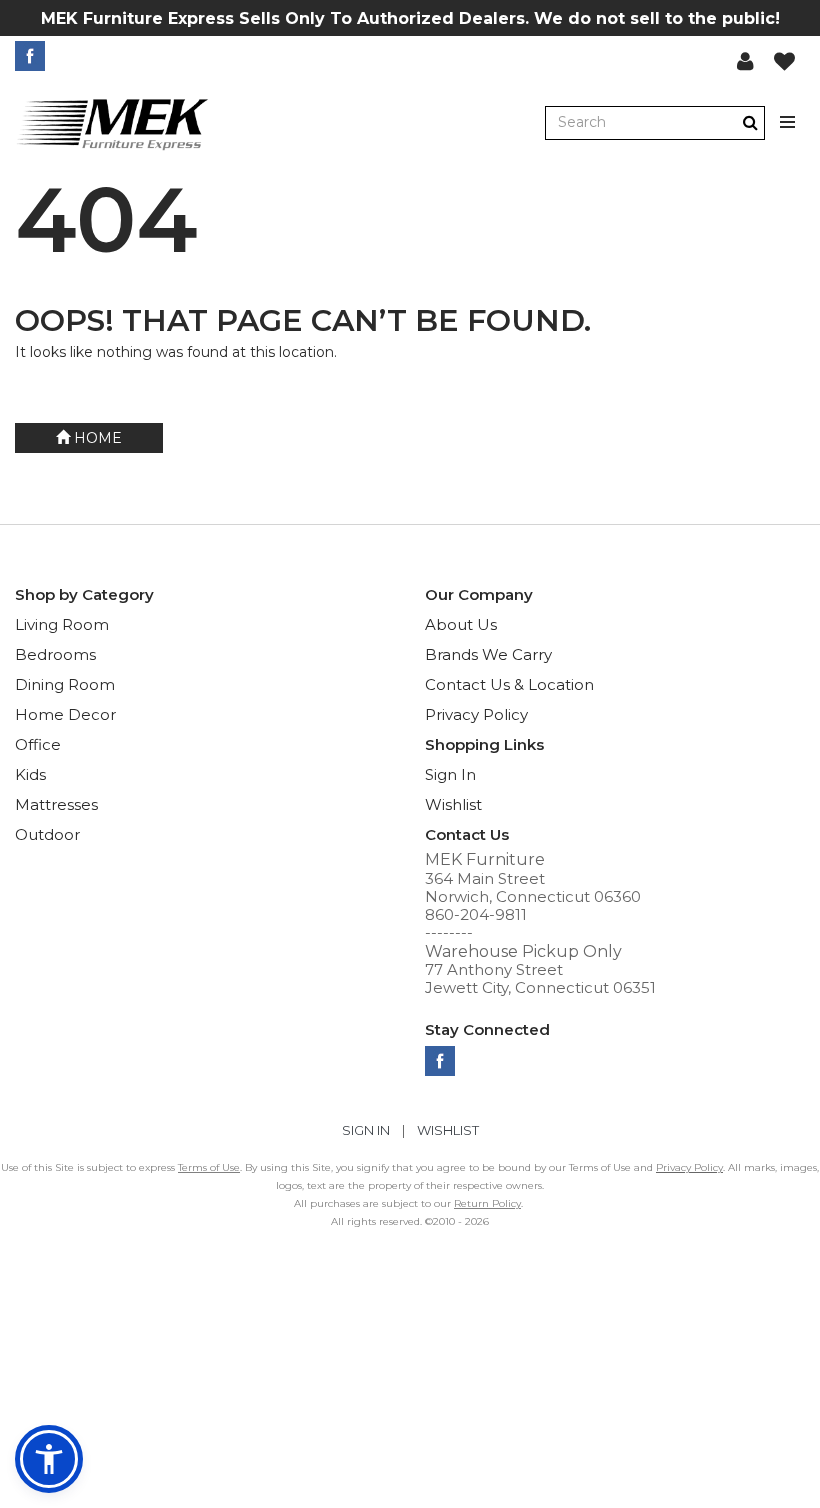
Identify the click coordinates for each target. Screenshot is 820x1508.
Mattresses (56, 804)
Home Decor (65, 714)
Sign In (450, 774)
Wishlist (453, 804)
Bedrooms (55, 654)
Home (96, 438)
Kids (30, 774)
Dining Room (65, 684)
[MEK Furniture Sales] (113, 123)
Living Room (62, 624)
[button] (745, 61)
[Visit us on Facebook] (32, 56)
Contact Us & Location (509, 684)
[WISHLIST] (784, 61)
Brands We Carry (488, 654)
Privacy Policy (476, 714)
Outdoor (47, 834)
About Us (461, 624)
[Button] (788, 122)
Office (38, 744)
